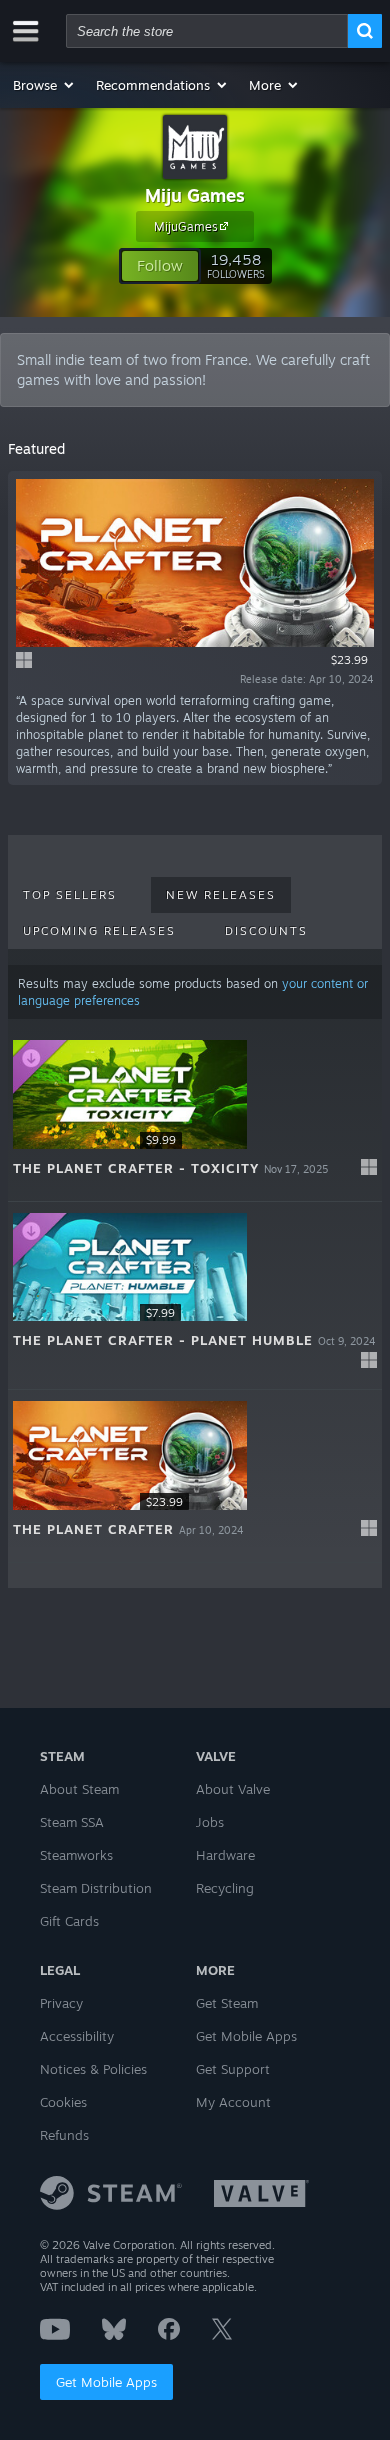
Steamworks (76, 1855)
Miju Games (195, 195)
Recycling (225, 1888)
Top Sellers (70, 895)
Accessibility (77, 2036)
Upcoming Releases (99, 931)
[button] (44, 85)
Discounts (266, 931)
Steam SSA (72, 1822)
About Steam (79, 1789)
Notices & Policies (93, 2069)
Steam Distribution (96, 1888)
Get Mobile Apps (106, 2382)
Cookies (63, 2102)
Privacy (61, 2003)
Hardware (225, 1855)
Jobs (210, 1822)
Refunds (64, 2135)
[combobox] (207, 31)
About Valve (233, 1789)
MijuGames (186, 226)
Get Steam (227, 2003)
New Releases (221, 895)
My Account (233, 2102)
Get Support (233, 2069)
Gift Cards (69, 1921)
